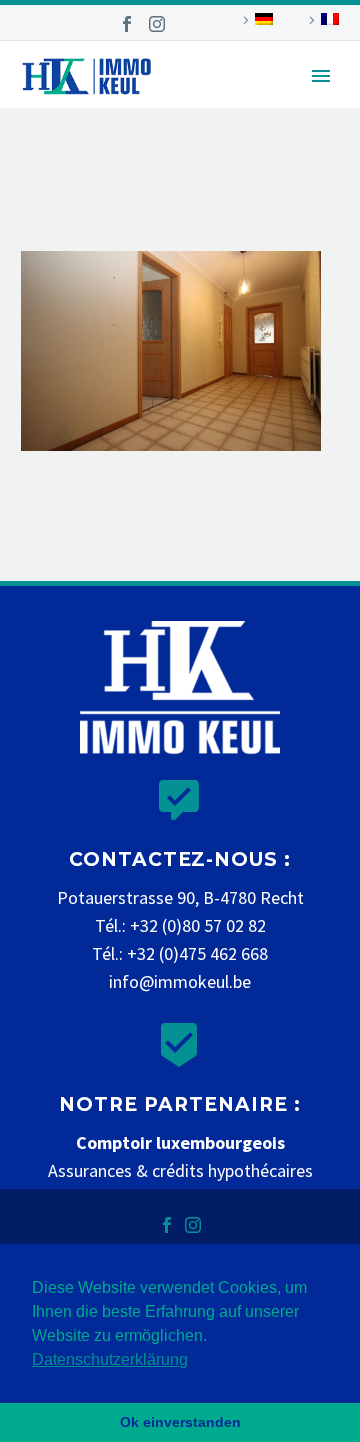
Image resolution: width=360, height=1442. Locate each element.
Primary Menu (321, 76)
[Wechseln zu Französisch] (321, 20)
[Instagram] (157, 24)
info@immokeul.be (180, 981)
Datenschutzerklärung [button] (110, 1359)
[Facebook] (127, 24)
